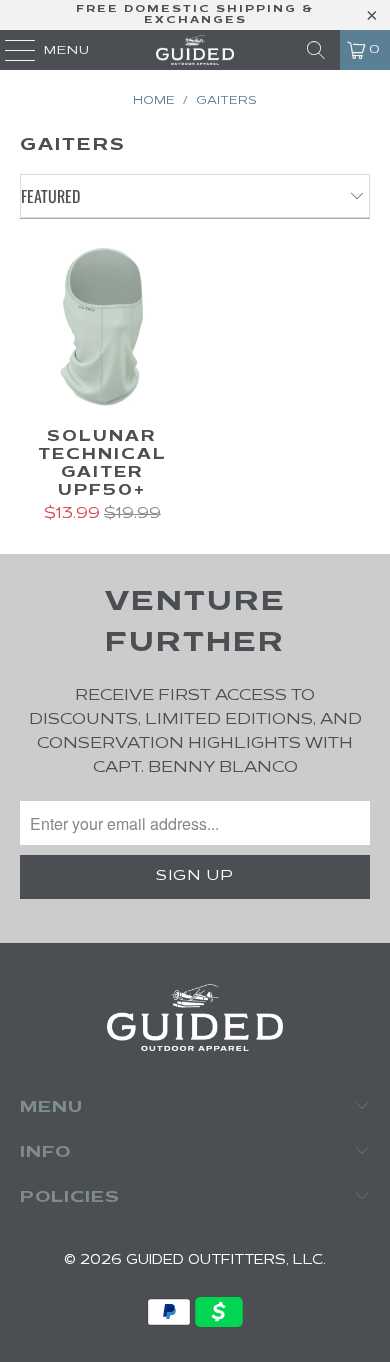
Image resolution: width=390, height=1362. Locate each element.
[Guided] (195, 50)
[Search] (316, 50)
